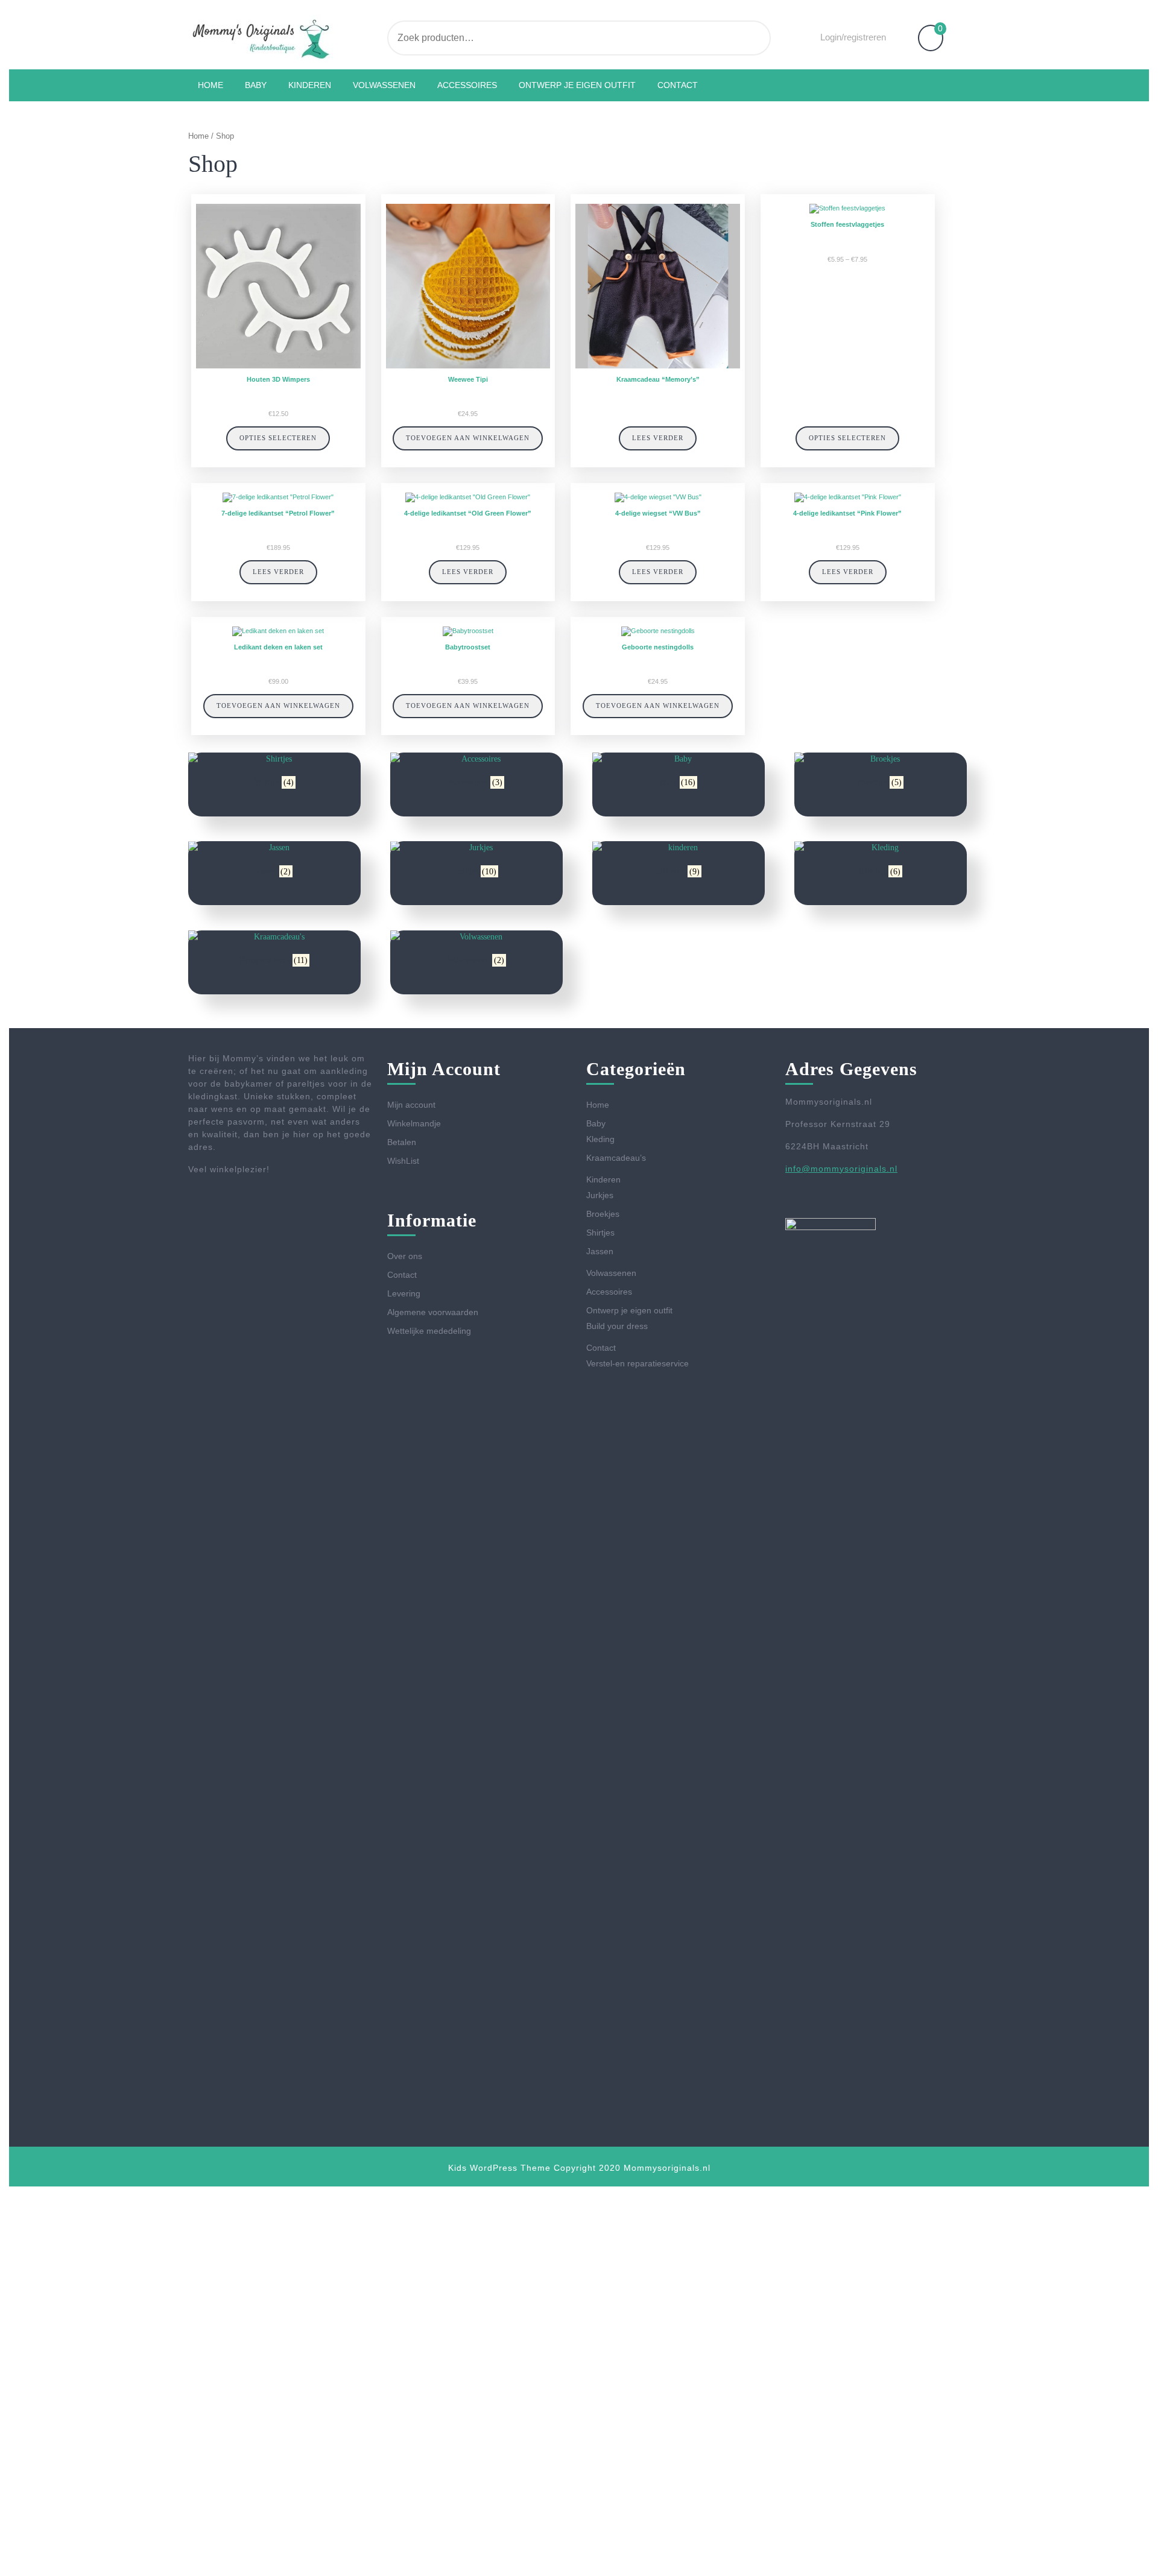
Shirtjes (600, 1233)
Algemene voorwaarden (433, 1312)
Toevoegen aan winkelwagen (468, 438)
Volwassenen (384, 85)
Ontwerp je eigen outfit (577, 85)
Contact (678, 85)
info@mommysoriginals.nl (841, 1169)
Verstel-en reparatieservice (638, 1363)
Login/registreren (853, 37)
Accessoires (467, 85)
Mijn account (411, 1105)
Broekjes (603, 1214)
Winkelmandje (414, 1123)
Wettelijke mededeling (429, 1331)
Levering (404, 1293)
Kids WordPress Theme (499, 2168)
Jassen (600, 1251)
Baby (256, 85)
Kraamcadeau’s (616, 1158)
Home (210, 85)
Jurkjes (600, 1195)
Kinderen (310, 85)
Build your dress (617, 1326)
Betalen (402, 1142)
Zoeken (724, 38)
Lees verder (658, 438)
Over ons (405, 1256)
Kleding (600, 1139)
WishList (403, 1161)
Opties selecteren (278, 438)
